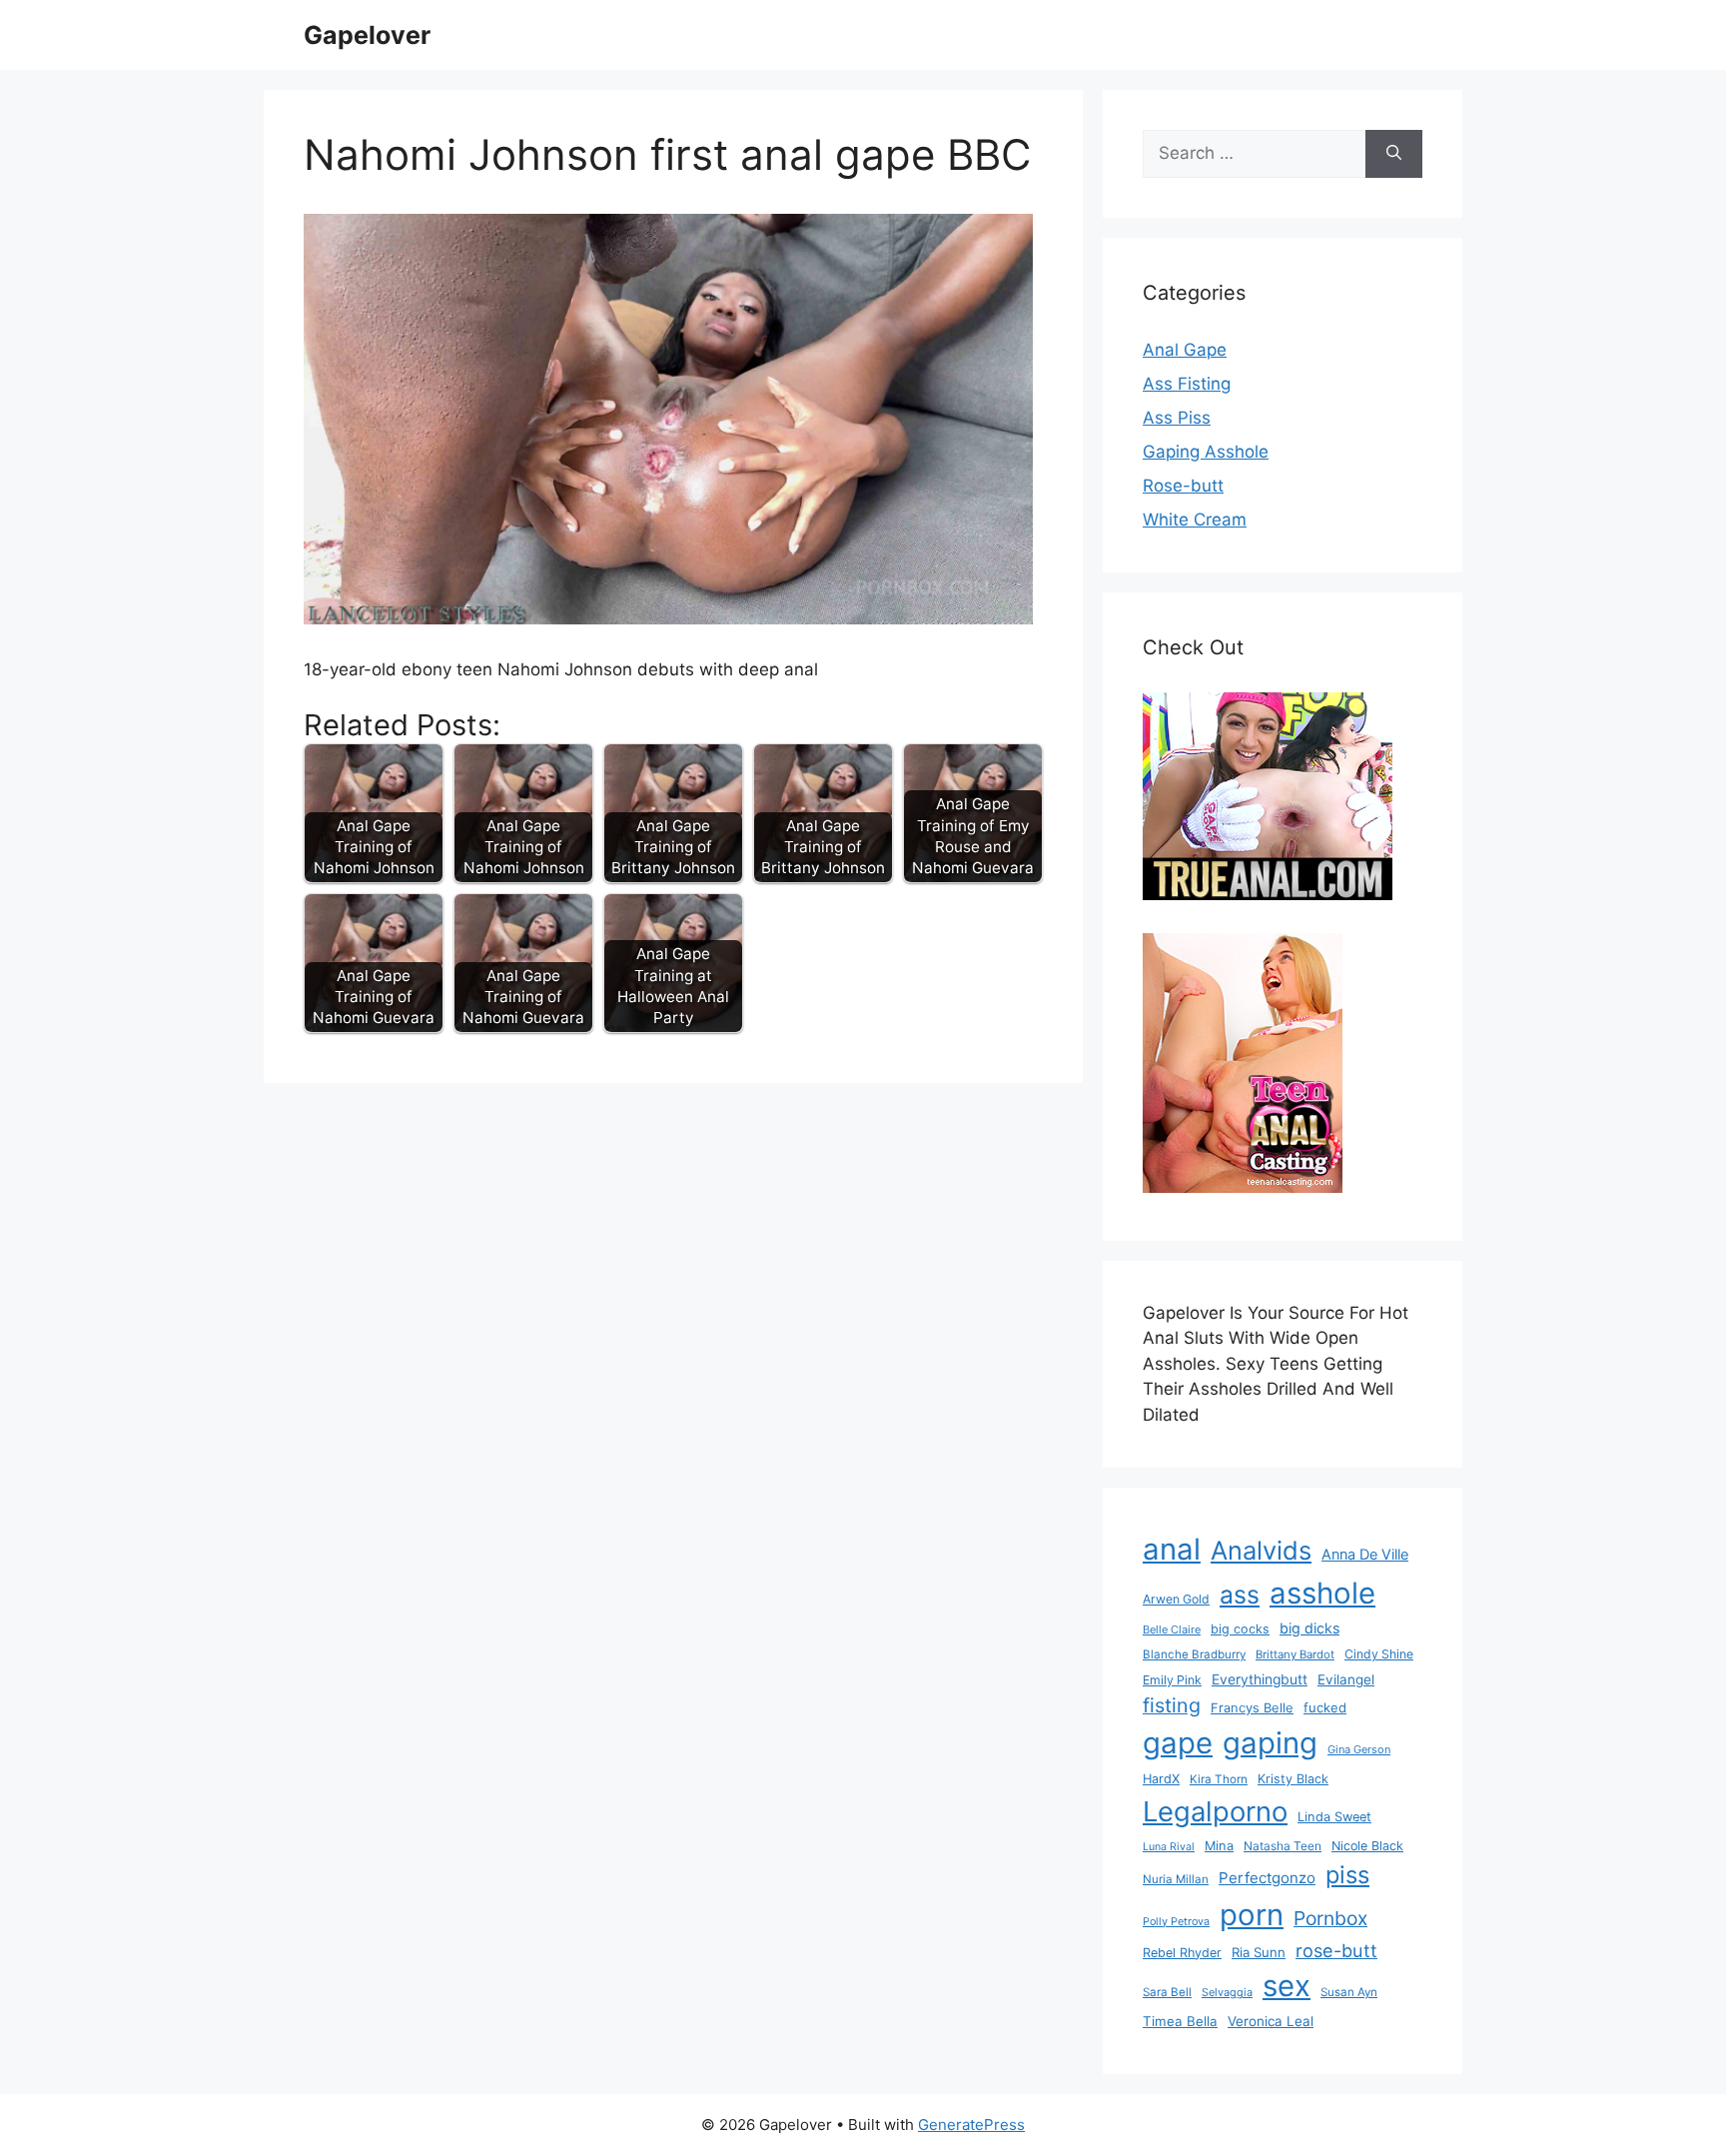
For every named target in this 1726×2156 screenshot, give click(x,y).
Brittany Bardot (1295, 1654)
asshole (1322, 1593)
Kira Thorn (1219, 1779)
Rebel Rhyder (1182, 1953)
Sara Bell (1167, 1992)
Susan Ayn (1349, 1992)
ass (1240, 1595)
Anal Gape (1185, 350)
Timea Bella (1180, 2021)
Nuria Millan (1176, 1879)
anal (1172, 1549)
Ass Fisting (1187, 384)
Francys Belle (1252, 1707)
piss (1347, 1875)
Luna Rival (1169, 1847)
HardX (1161, 1779)
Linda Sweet (1334, 1817)
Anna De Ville (1365, 1555)
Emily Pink (1172, 1680)
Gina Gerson (1359, 1749)
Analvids (1261, 1550)
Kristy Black (1293, 1779)
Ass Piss (1177, 418)
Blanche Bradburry (1194, 1654)
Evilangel (1346, 1679)
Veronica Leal (1271, 2021)
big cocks (1240, 1629)
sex (1287, 1986)
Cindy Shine (1379, 1654)
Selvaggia (1227, 1992)
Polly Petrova (1176, 1922)
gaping (1270, 1743)
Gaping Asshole (1206, 452)
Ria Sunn (1259, 1952)
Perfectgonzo (1267, 1878)
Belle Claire (1172, 1629)
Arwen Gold (1176, 1599)
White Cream (1195, 520)
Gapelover (367, 35)
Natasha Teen (1283, 1846)
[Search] (1394, 154)
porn (1252, 1915)
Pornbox (1330, 1918)
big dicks (1309, 1628)
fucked (1325, 1707)
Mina (1219, 1846)
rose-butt (1336, 1950)
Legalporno (1215, 1811)
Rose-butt (1183, 486)
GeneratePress (971, 2125)
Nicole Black (1367, 1846)
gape (1178, 1743)
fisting (1172, 1705)
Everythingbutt (1260, 1679)
